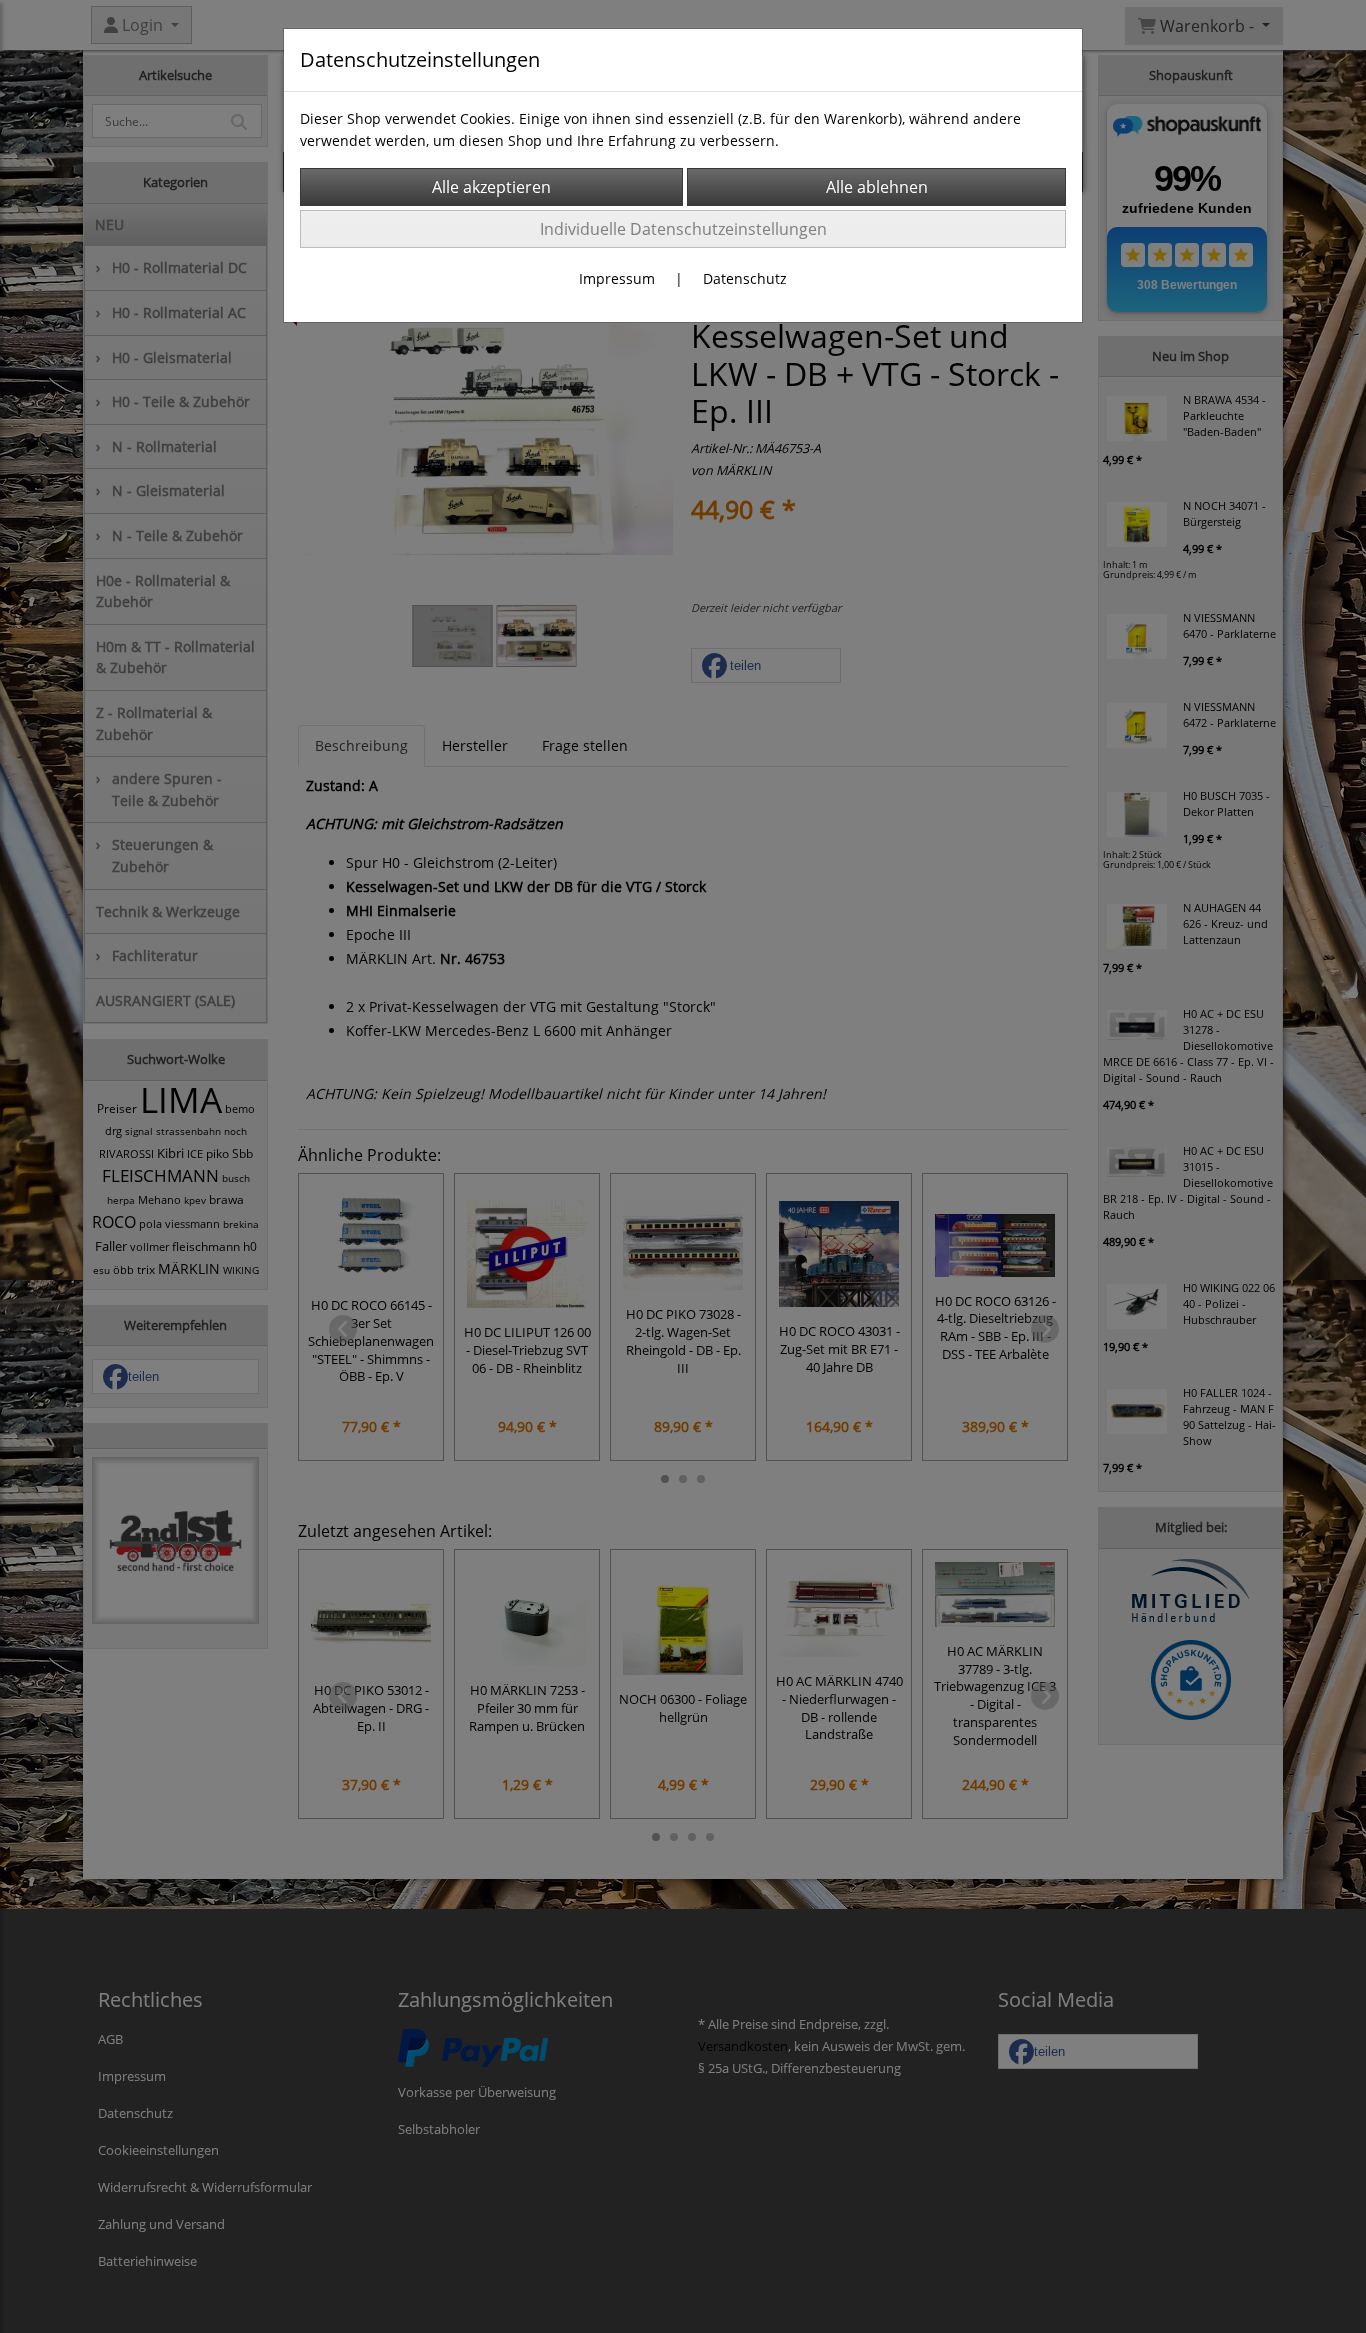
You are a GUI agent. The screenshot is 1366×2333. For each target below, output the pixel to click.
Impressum (617, 278)
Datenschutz (745, 278)
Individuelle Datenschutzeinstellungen (683, 229)
